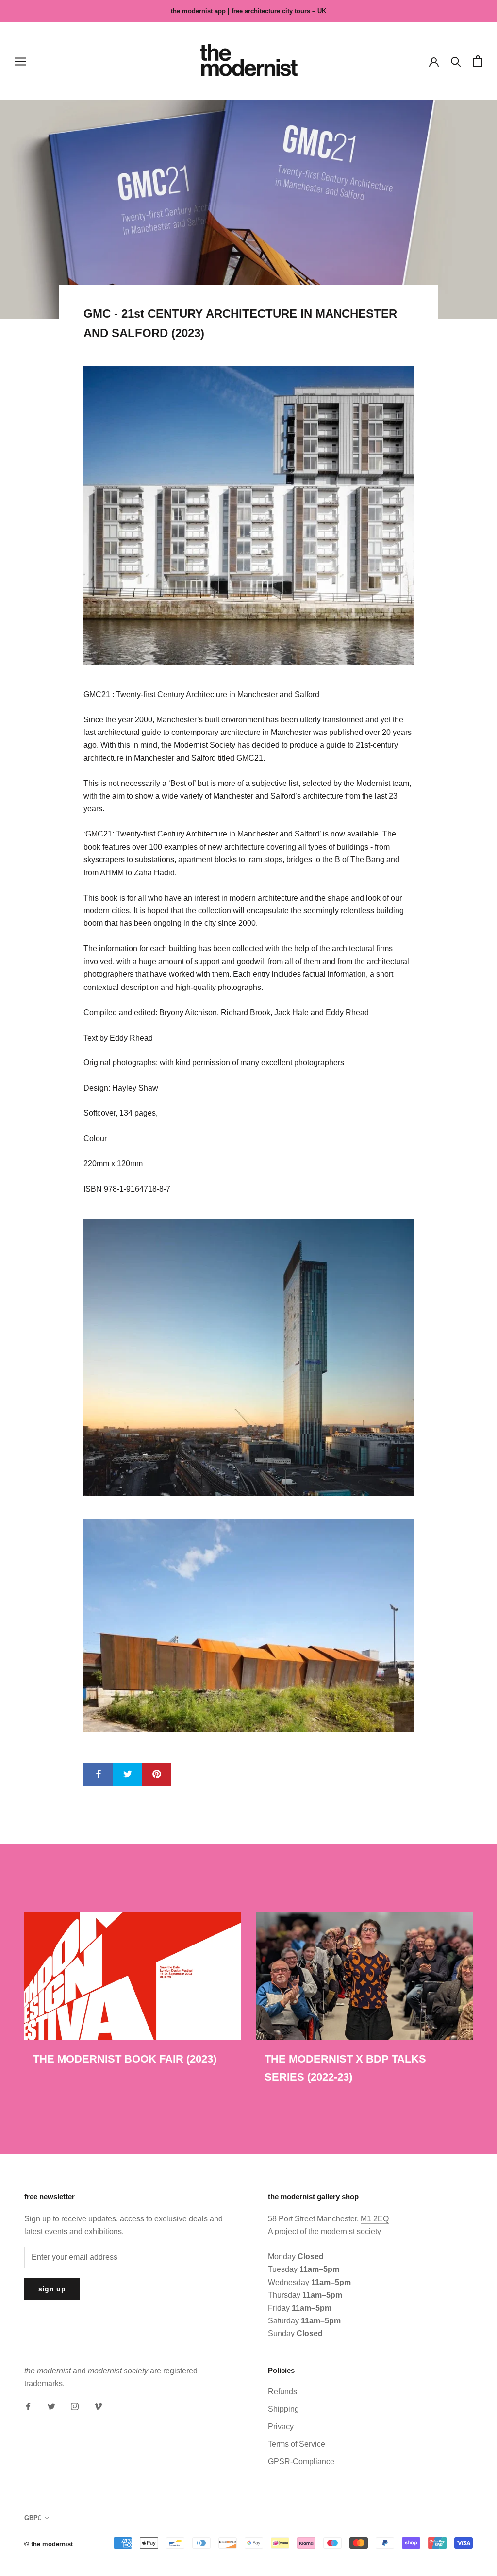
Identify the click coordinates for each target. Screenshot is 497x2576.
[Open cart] (478, 61)
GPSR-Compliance (301, 2462)
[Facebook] (28, 2406)
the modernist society (345, 2231)
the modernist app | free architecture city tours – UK (248, 11)
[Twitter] (51, 2406)
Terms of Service (297, 2444)
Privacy (281, 2427)
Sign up (52, 2289)
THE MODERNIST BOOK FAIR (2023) (125, 2059)
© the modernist (49, 2544)
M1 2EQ (375, 2219)
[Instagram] (75, 2406)
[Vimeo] (98, 2406)
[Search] (456, 61)
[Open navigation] (20, 61)
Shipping (283, 2409)
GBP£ (33, 2518)
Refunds (282, 2392)
